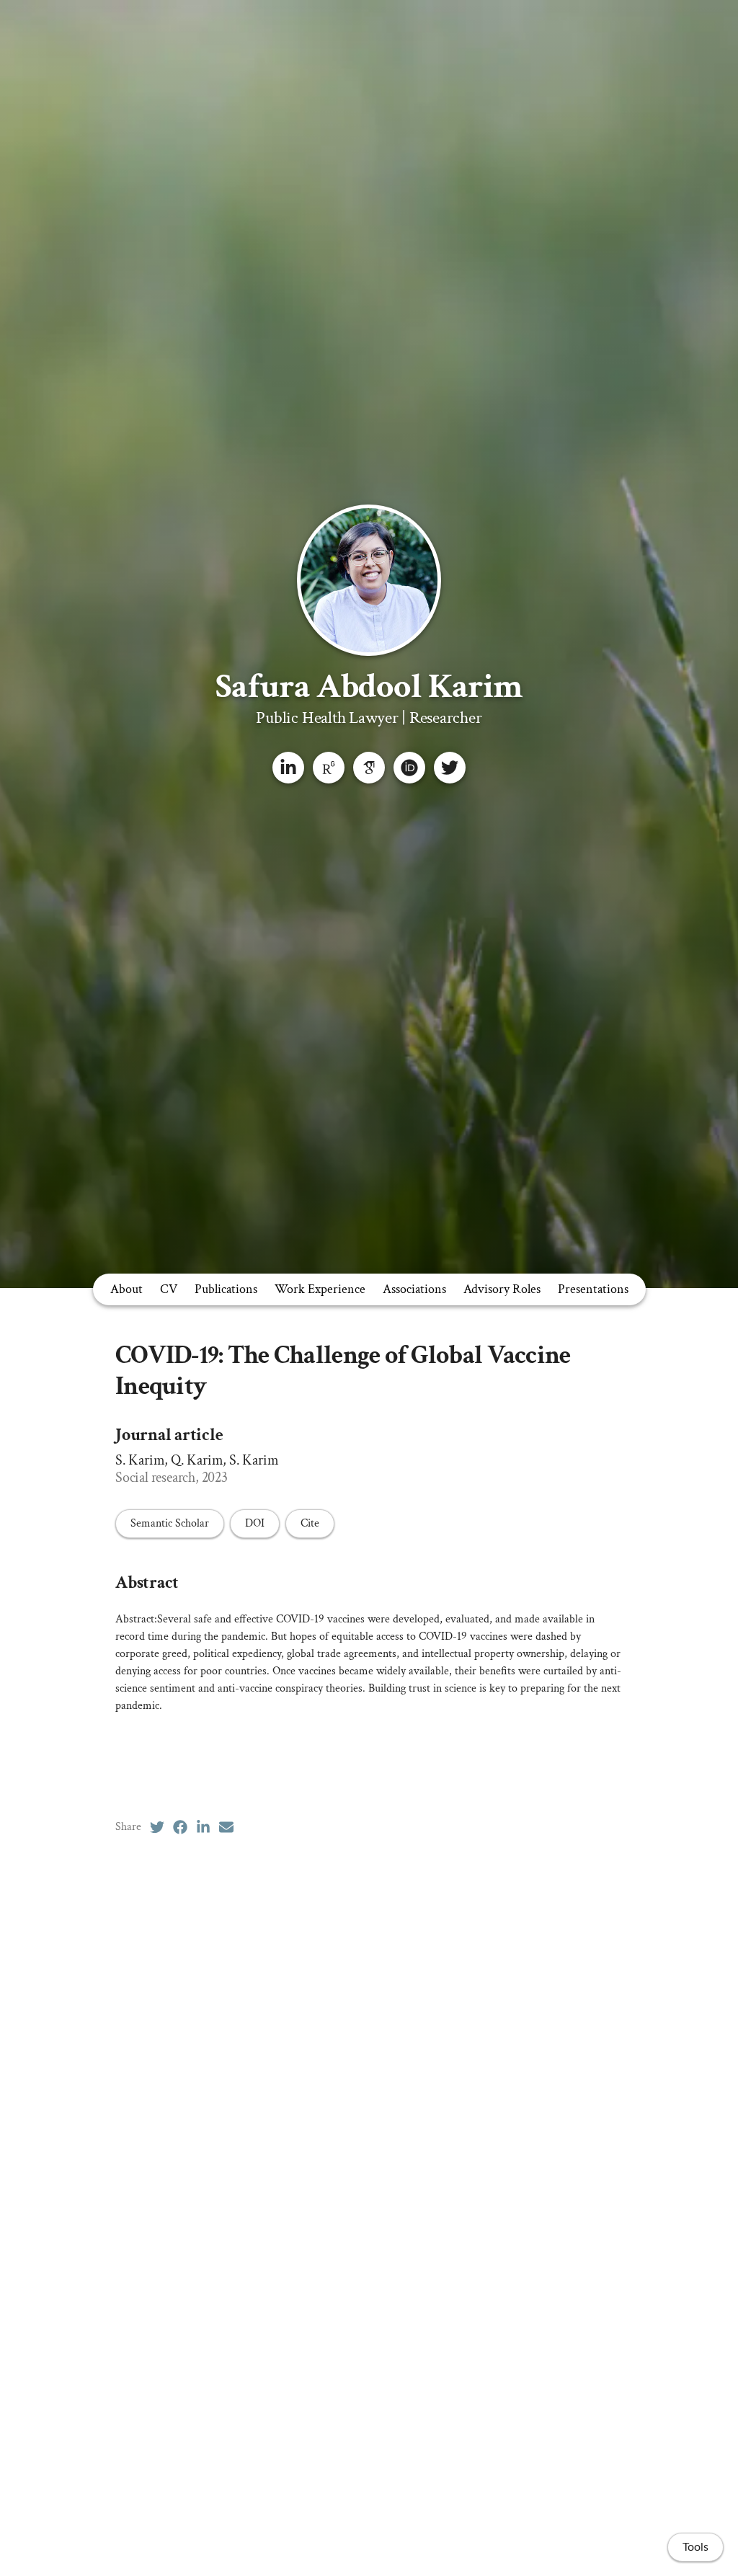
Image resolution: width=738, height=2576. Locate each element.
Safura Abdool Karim (369, 687)
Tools (695, 2547)
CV (169, 1289)
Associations (414, 1289)
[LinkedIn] (288, 768)
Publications (226, 1289)
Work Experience (320, 1289)
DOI (255, 1523)
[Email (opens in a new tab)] (226, 1827)
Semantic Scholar (170, 1523)
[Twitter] (450, 768)
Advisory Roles (502, 1289)
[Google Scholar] (369, 768)
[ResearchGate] (329, 768)
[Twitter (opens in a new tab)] (157, 1827)
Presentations (593, 1289)
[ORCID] (409, 768)
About (126, 1289)
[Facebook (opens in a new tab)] (180, 1827)
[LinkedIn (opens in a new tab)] (203, 1827)
